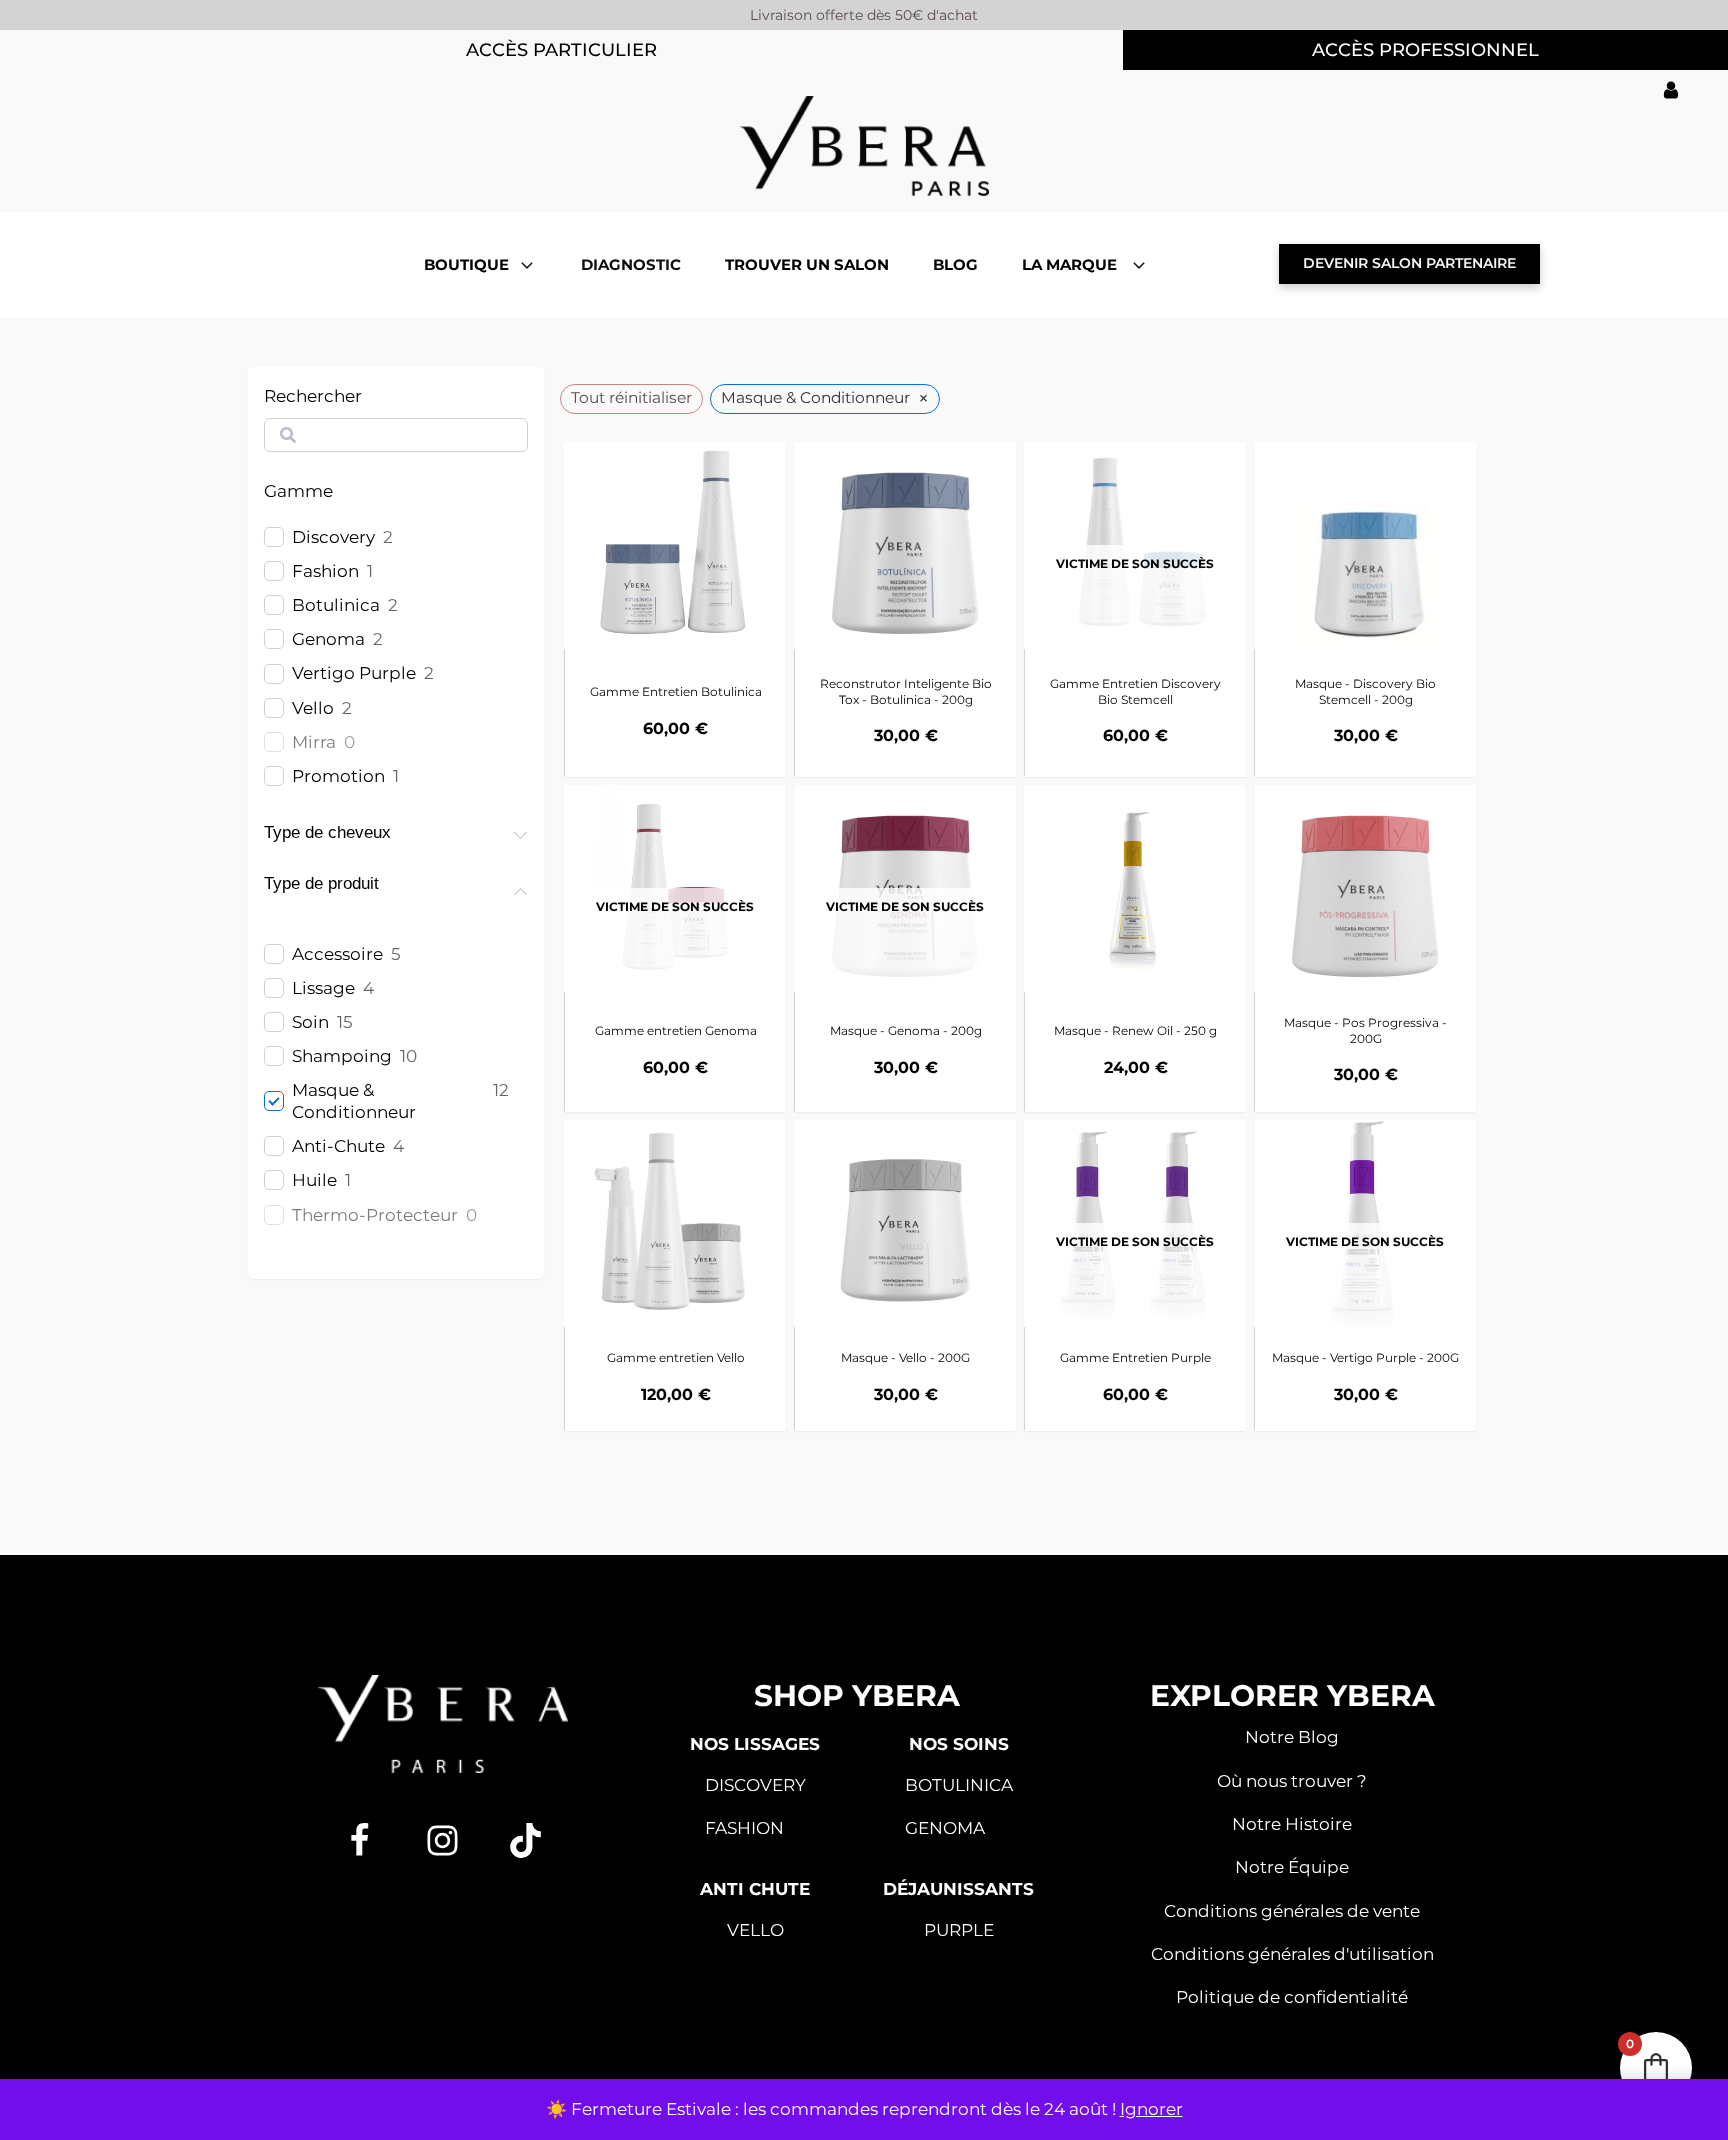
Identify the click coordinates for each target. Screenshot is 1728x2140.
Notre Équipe (1292, 1867)
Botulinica (336, 605)
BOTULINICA (959, 1785)
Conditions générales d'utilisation (1292, 1954)
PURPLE (959, 1930)
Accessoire (337, 954)
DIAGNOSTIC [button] (631, 264)
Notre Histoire (1292, 1824)
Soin (310, 1022)
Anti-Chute (338, 1146)
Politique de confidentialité (1292, 1997)
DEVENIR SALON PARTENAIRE (1409, 263)
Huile (314, 1180)
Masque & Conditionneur (354, 1101)
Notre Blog (1292, 1737)
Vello (313, 708)
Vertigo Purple (354, 673)
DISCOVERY (755, 1785)
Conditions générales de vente (1292, 1911)
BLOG (955, 264)
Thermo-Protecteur (375, 1215)
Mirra (314, 742)
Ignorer (1151, 2109)
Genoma (328, 639)
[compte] (1671, 90)
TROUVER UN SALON (807, 264)
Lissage (323, 988)
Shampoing (342, 1056)
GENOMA (945, 1828)
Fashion (325, 571)
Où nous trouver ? (1292, 1781)
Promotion (338, 776)
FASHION (744, 1828)
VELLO (755, 1930)
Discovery (333, 537)
